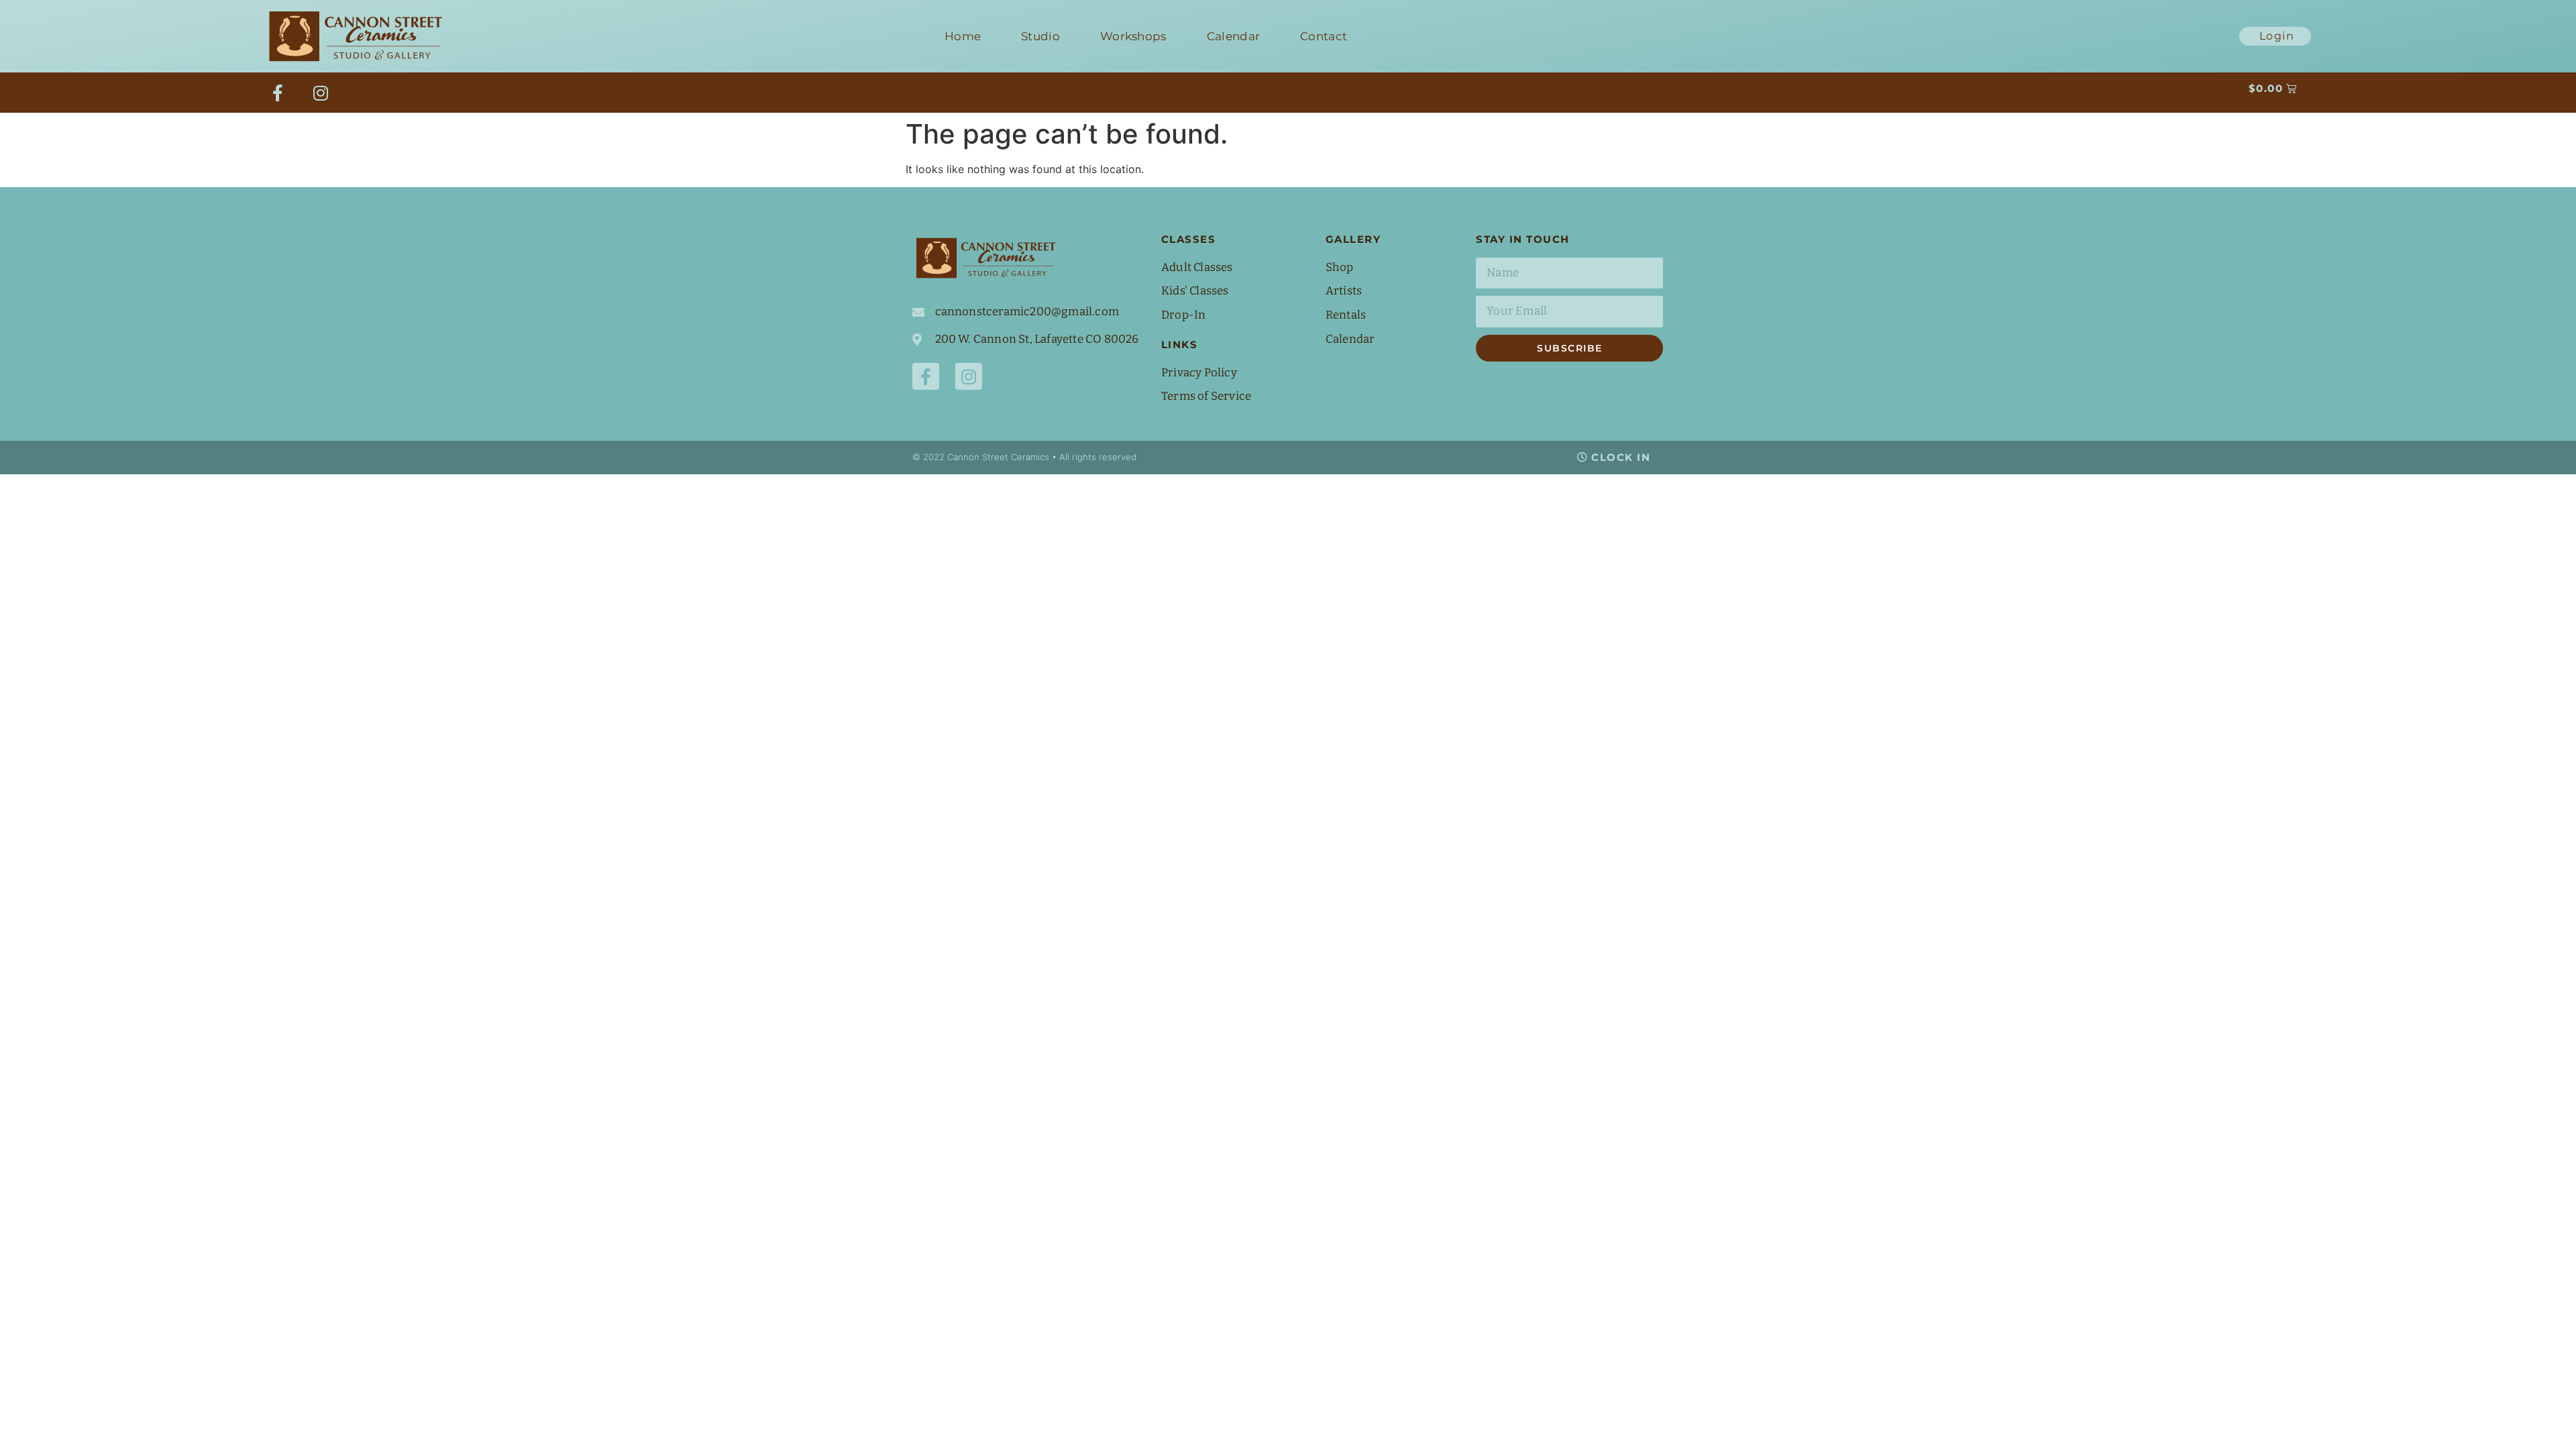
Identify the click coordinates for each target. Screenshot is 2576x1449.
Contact (1324, 36)
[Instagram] (321, 93)
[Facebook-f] (278, 93)
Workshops (1133, 36)
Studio (1040, 36)
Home (963, 36)
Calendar (1233, 36)
